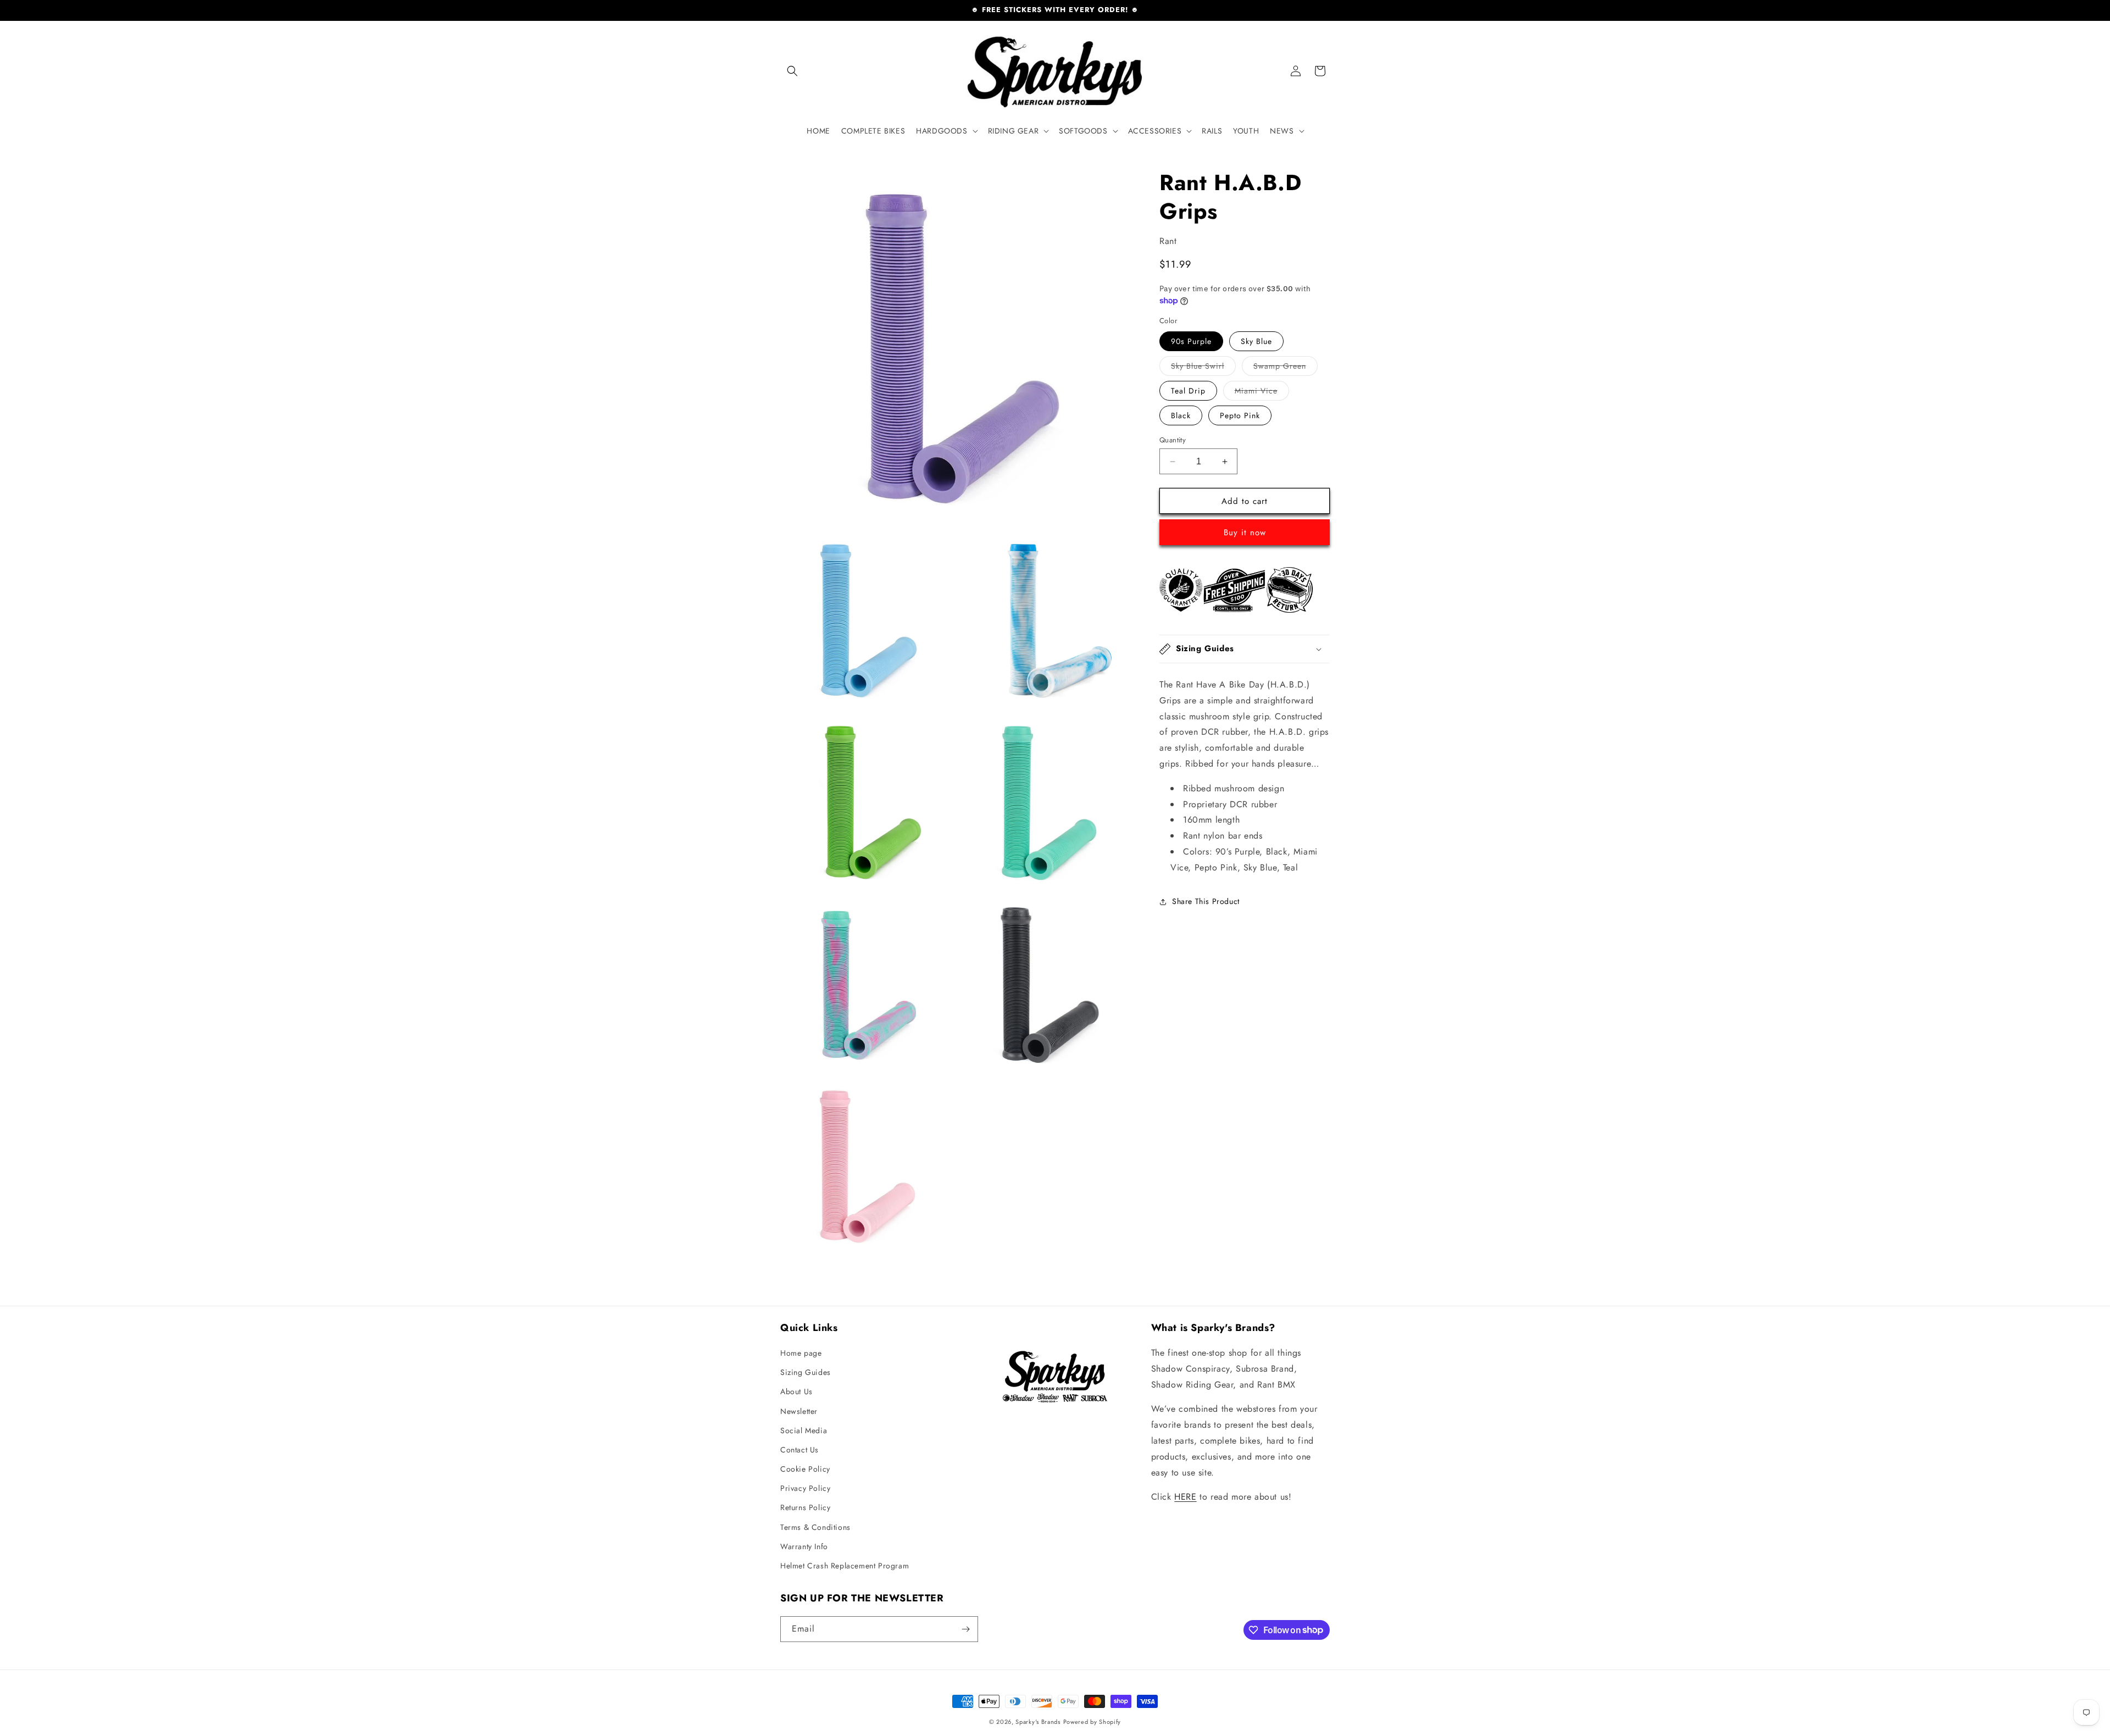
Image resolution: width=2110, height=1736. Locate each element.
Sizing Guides (806, 1372)
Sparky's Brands (1038, 1722)
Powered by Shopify (1092, 1722)
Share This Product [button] (1206, 901)
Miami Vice (1262, 393)
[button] (792, 71)
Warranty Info (804, 1546)
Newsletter (799, 1411)
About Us (796, 1391)
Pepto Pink (1240, 415)
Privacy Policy (805, 1488)
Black (1181, 415)
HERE (1185, 1497)
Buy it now (1245, 533)
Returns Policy (805, 1507)
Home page (801, 1353)
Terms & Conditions (815, 1527)
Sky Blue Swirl (1203, 368)
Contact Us (799, 1450)
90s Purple (1191, 341)
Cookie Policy (805, 1469)
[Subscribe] (965, 1629)
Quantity (1173, 440)
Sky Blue (1256, 341)
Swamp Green (1286, 368)
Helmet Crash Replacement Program (845, 1566)
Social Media (804, 1430)
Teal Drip (1188, 391)
